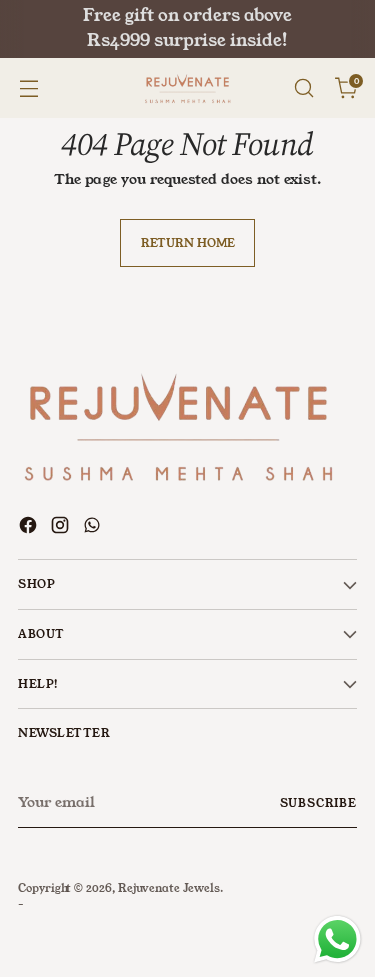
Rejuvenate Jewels (169, 888)
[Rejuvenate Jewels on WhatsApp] (94, 528)
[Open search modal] (303, 88)
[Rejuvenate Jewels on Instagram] (62, 528)
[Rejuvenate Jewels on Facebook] (30, 528)
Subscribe (318, 803)
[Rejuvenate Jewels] (188, 88)
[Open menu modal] (28, 88)
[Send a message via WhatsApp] (337, 939)
